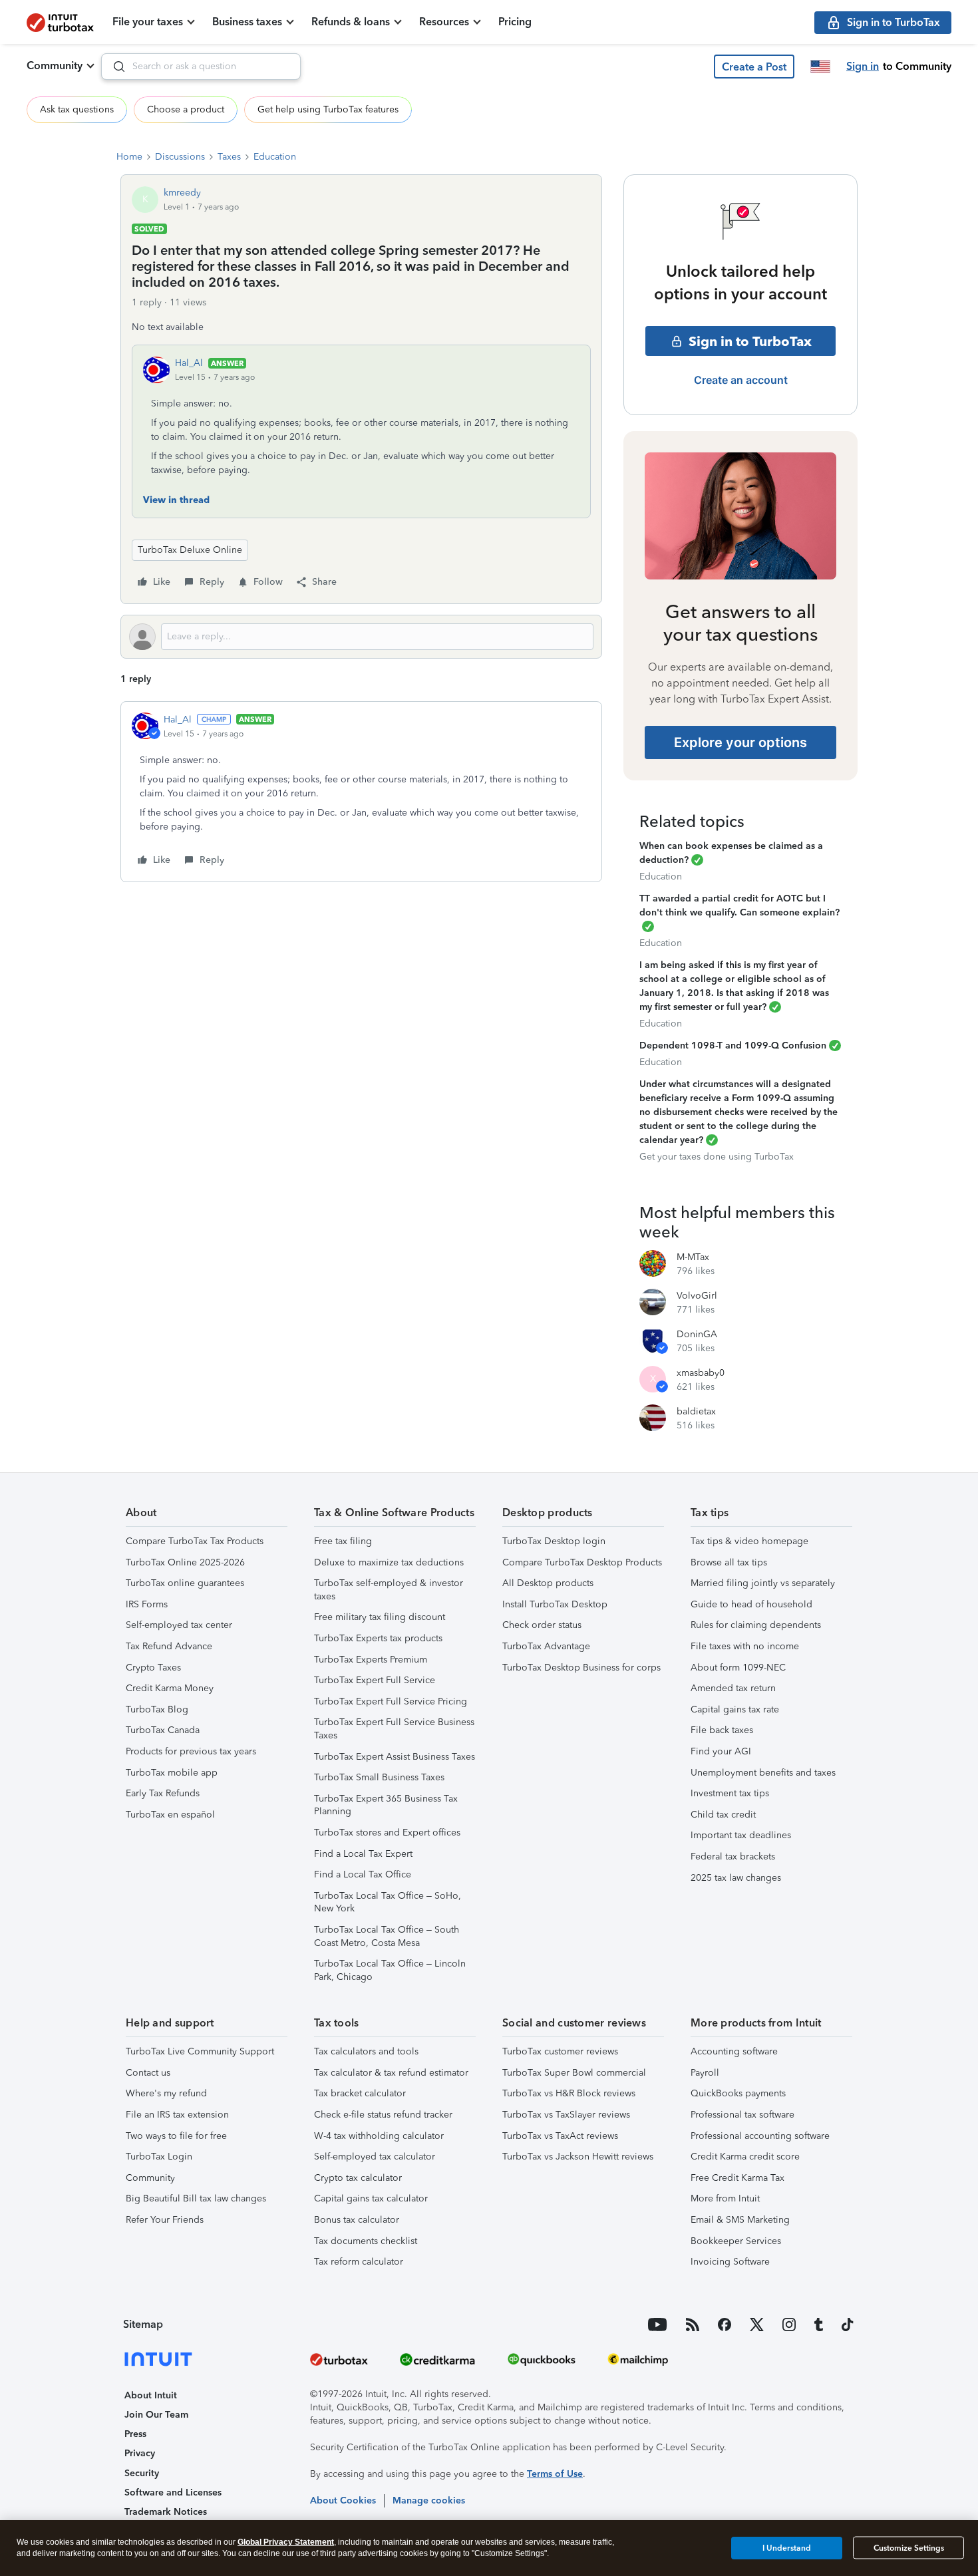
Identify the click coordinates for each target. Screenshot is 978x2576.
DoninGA (697, 1334)
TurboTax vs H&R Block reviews (569, 2093)
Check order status (542, 1625)
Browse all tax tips (729, 1562)
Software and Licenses (173, 2493)
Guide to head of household (751, 1604)
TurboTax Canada (163, 1730)
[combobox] (201, 67)
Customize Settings (909, 2548)
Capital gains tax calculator (371, 2198)
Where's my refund (166, 2093)
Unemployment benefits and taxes (763, 1773)
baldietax (696, 1411)
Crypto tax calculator (358, 2178)
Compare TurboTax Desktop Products (582, 1562)
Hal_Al (189, 363)
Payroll (705, 2073)
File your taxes (148, 22)
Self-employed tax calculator (375, 2157)
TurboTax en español (170, 1815)
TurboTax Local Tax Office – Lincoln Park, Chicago (390, 1970)
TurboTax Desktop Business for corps (581, 1668)
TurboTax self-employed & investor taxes (389, 1590)
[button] (754, 67)
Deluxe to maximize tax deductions (389, 1562)
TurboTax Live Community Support (200, 2051)
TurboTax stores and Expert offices (387, 1833)
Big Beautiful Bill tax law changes (196, 2198)
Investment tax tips (730, 1793)
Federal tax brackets (733, 1856)
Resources (444, 22)
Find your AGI (721, 1751)
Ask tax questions (77, 109)
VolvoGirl (697, 1296)
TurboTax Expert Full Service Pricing (391, 1701)
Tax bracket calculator (360, 2093)
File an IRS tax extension (177, 2115)
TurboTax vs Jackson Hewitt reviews (578, 2157)
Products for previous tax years (191, 1751)
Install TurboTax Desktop (555, 1604)
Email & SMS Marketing (740, 2220)
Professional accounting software (760, 2136)
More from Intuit (725, 2198)
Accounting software (734, 2051)
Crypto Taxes (153, 1668)
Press (135, 2434)
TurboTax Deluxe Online (190, 550)
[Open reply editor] (361, 637)
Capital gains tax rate (735, 1709)
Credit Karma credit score (745, 2157)
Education (275, 157)
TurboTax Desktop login (554, 1541)
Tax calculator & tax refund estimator (391, 2073)
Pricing (515, 22)
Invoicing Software (730, 2262)
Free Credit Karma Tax (737, 2178)
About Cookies (343, 2500)
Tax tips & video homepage (749, 1541)
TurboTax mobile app (172, 1773)
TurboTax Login (159, 2157)
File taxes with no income (745, 1646)
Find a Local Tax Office (363, 1874)
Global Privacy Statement (286, 2542)
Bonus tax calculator (357, 2220)
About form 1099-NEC (738, 1668)
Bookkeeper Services (736, 2241)
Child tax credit (723, 1815)
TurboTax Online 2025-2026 (185, 1562)
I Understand (787, 2547)
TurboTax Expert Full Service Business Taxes (394, 1729)
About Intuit (151, 2395)
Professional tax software (742, 2115)
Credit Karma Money (170, 1688)
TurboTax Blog (157, 1709)
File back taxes (722, 1730)
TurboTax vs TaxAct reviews (560, 2136)
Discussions (180, 157)
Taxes (229, 157)
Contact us (148, 2073)
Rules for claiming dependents (756, 1625)
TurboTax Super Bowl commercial (574, 2073)
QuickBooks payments (738, 2093)
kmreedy (182, 193)
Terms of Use (555, 2474)
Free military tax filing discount (380, 1617)
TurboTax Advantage (546, 1646)
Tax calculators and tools (366, 2051)
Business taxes (247, 22)
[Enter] (114, 67)
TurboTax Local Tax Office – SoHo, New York (388, 1902)
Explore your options (740, 742)
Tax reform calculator (359, 2262)
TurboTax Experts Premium (371, 1660)
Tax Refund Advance (169, 1646)
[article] (361, 792)
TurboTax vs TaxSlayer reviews (566, 2115)
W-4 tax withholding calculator (379, 2136)
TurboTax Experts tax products (378, 1638)
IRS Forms (147, 1604)
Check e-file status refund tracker (383, 2115)
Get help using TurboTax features (328, 109)
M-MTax (693, 1257)
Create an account (741, 380)
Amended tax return (733, 1688)
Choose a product (186, 109)
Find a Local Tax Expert (363, 1854)
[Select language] (820, 67)
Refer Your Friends (165, 2220)
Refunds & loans (351, 22)
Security (142, 2473)
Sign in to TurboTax (750, 341)
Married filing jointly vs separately (763, 1583)
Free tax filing (343, 1541)
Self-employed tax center (179, 1625)
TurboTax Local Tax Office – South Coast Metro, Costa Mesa (387, 1936)
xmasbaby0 (701, 1373)
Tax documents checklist (366, 2241)
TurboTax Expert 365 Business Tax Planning (386, 1805)
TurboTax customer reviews (560, 2051)
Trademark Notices (166, 2512)
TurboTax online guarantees (185, 1583)
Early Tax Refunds (163, 1793)
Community (55, 66)
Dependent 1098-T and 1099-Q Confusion (733, 1046)
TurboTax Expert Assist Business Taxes (395, 1757)
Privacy (140, 2453)
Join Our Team (156, 2415)
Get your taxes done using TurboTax (717, 1157)
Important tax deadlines (741, 1835)
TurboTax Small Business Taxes (379, 1777)
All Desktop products (548, 1583)
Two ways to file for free (176, 2136)
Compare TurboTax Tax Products (195, 1541)
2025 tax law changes (736, 1878)
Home (129, 157)
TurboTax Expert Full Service (375, 1680)
